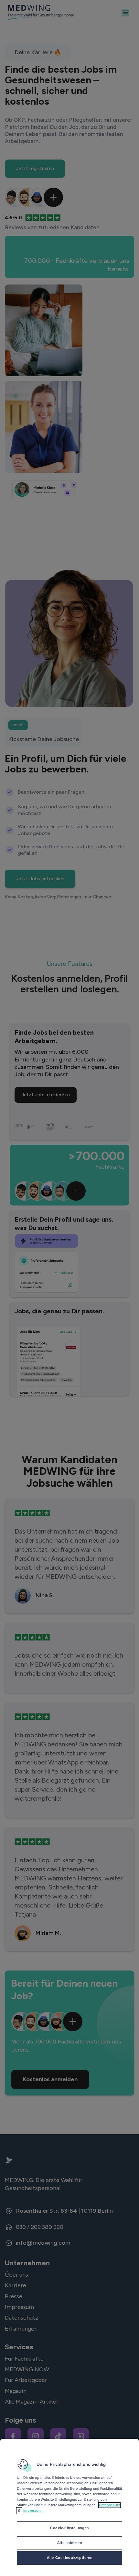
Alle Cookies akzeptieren (70, 2558)
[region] (69, 2507)
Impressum (32, 2511)
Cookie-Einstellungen (69, 2528)
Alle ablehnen (69, 2543)
